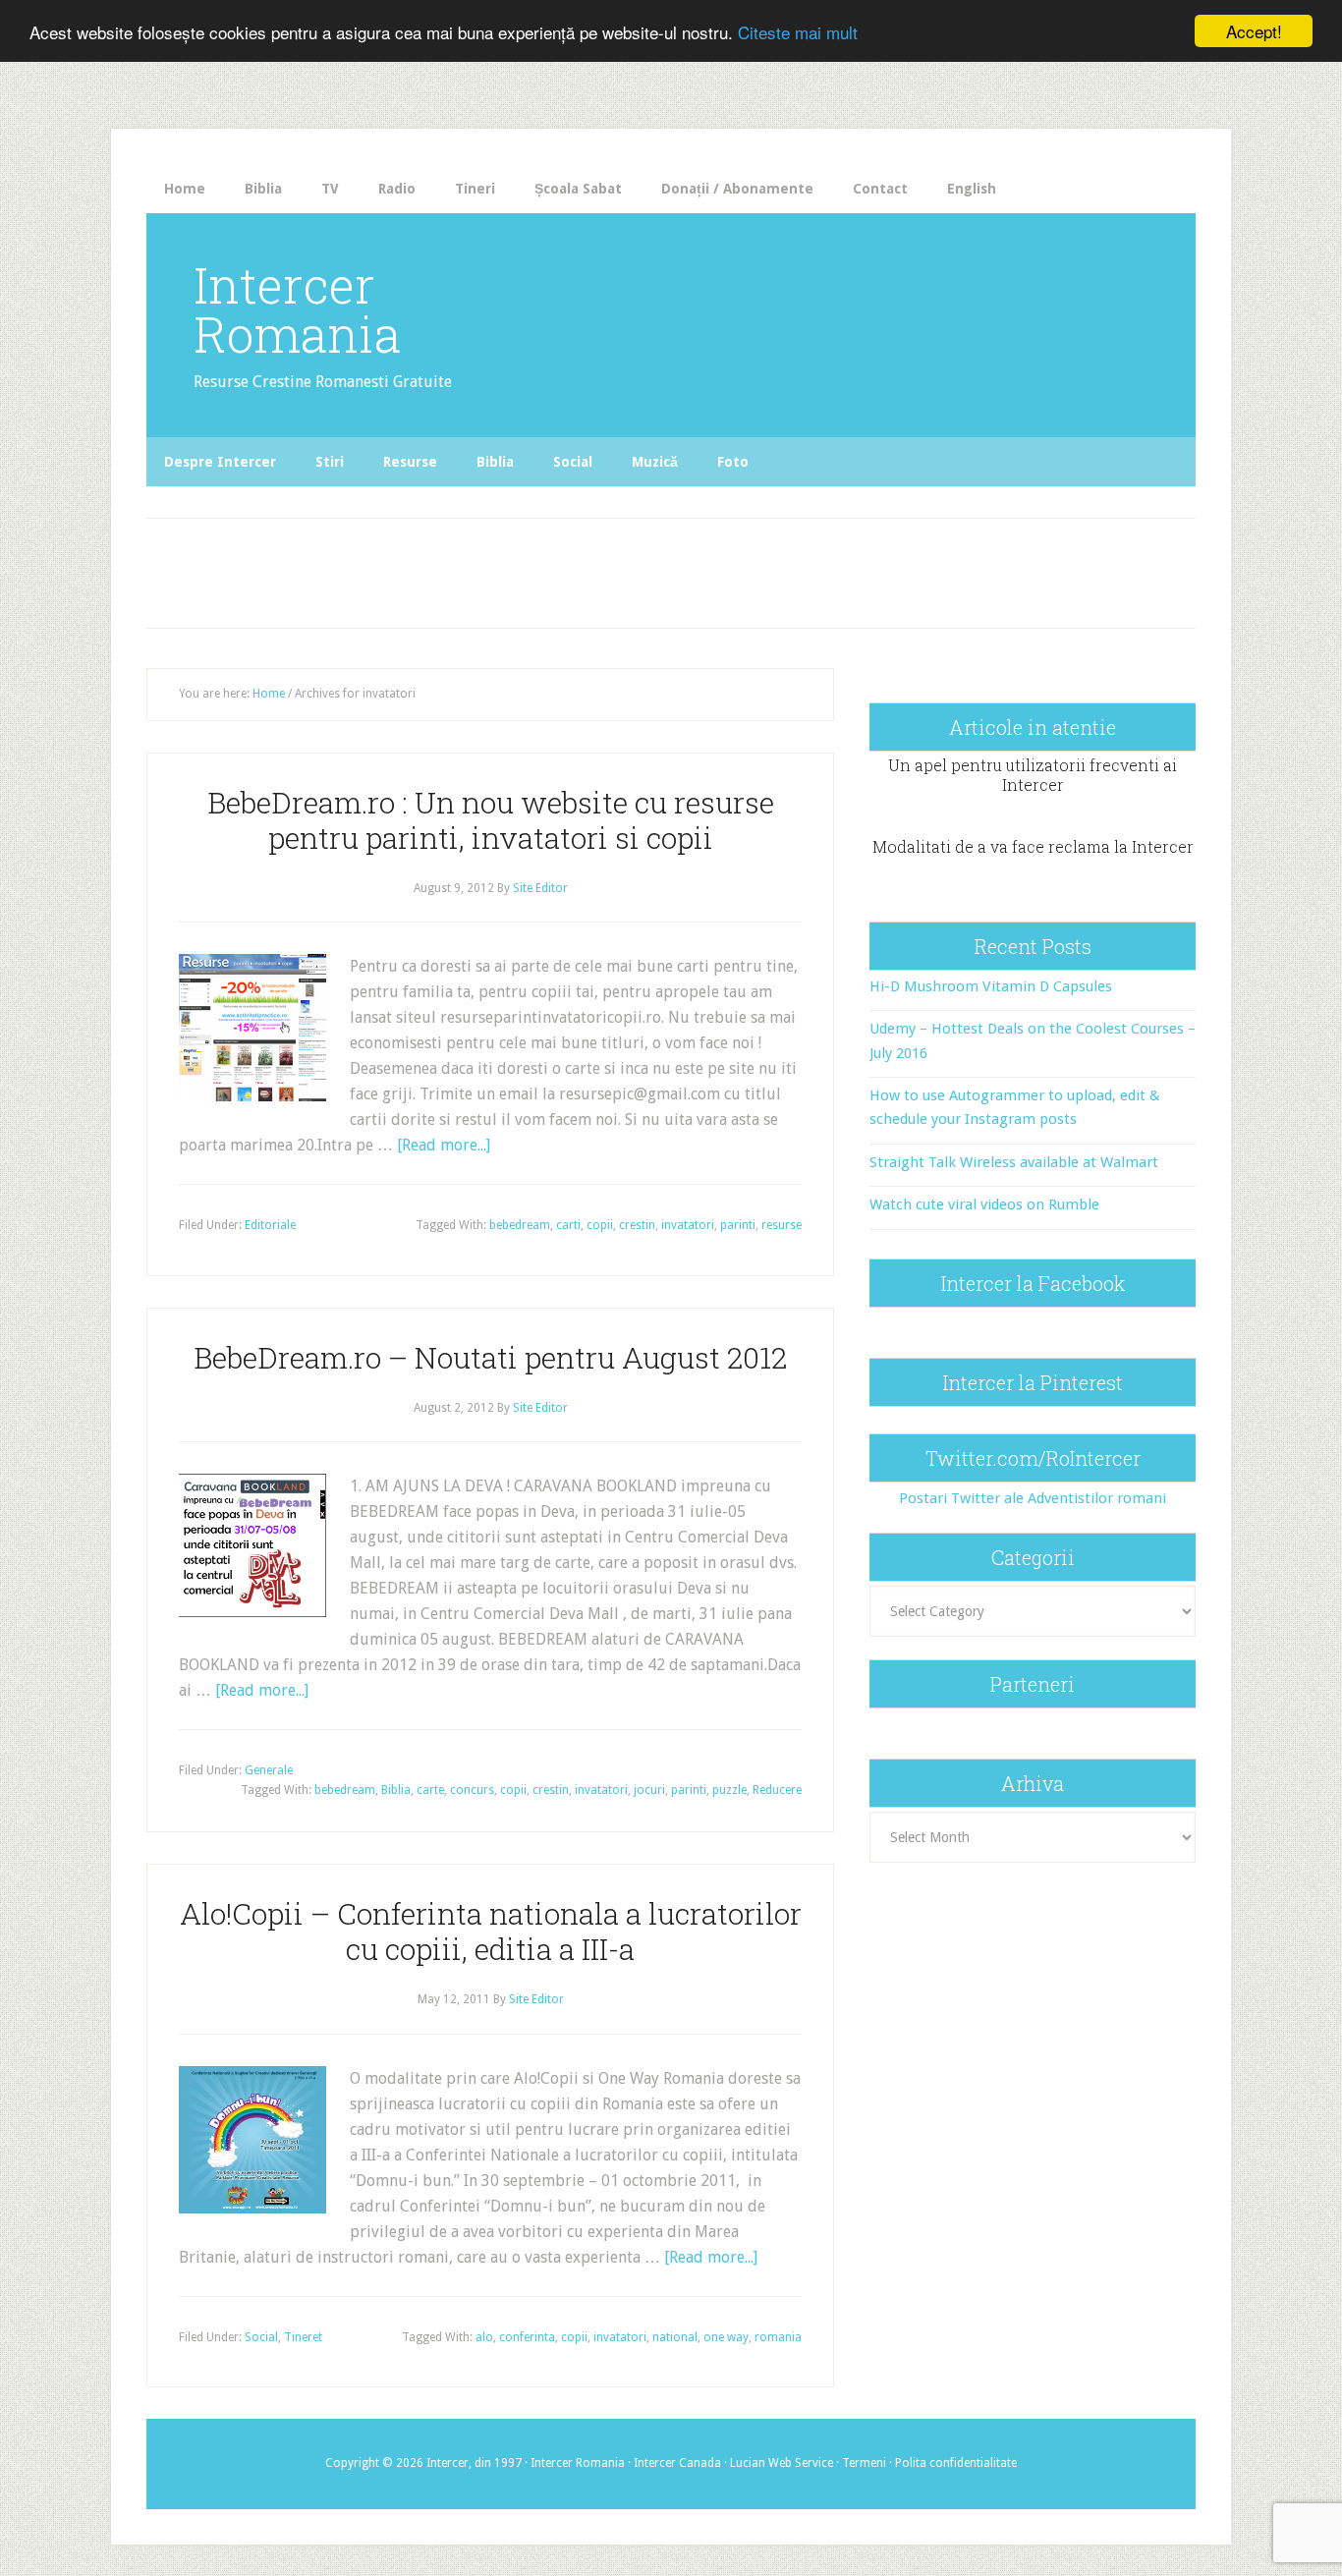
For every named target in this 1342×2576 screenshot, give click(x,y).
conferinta (527, 2337)
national (675, 2337)
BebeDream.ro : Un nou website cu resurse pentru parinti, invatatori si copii (491, 820)
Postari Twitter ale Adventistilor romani (1033, 1498)
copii (600, 1225)
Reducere (777, 1790)
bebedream (520, 1225)
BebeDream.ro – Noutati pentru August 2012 (490, 1357)
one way (726, 2337)
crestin (637, 1225)
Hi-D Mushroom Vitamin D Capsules (991, 986)
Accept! (1254, 31)
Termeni (864, 2463)
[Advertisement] (555, 568)
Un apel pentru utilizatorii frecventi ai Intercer (1033, 774)
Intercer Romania (297, 309)
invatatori (688, 1225)
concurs (472, 1790)
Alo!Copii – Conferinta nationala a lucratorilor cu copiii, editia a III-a (491, 1931)
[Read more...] (444, 1145)
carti (568, 1225)
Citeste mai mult (798, 32)
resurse (782, 1225)
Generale (269, 1770)
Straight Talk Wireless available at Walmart (1014, 1162)
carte (430, 1790)
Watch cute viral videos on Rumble (984, 1204)
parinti (738, 1225)
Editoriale (270, 1225)
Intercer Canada (677, 2463)
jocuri (649, 1790)
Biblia (396, 1790)
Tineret (303, 2337)
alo (484, 2337)
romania (778, 2337)
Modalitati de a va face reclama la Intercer (1033, 846)
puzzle (729, 1790)
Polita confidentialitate (956, 2463)
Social (261, 2337)
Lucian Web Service (782, 2463)
